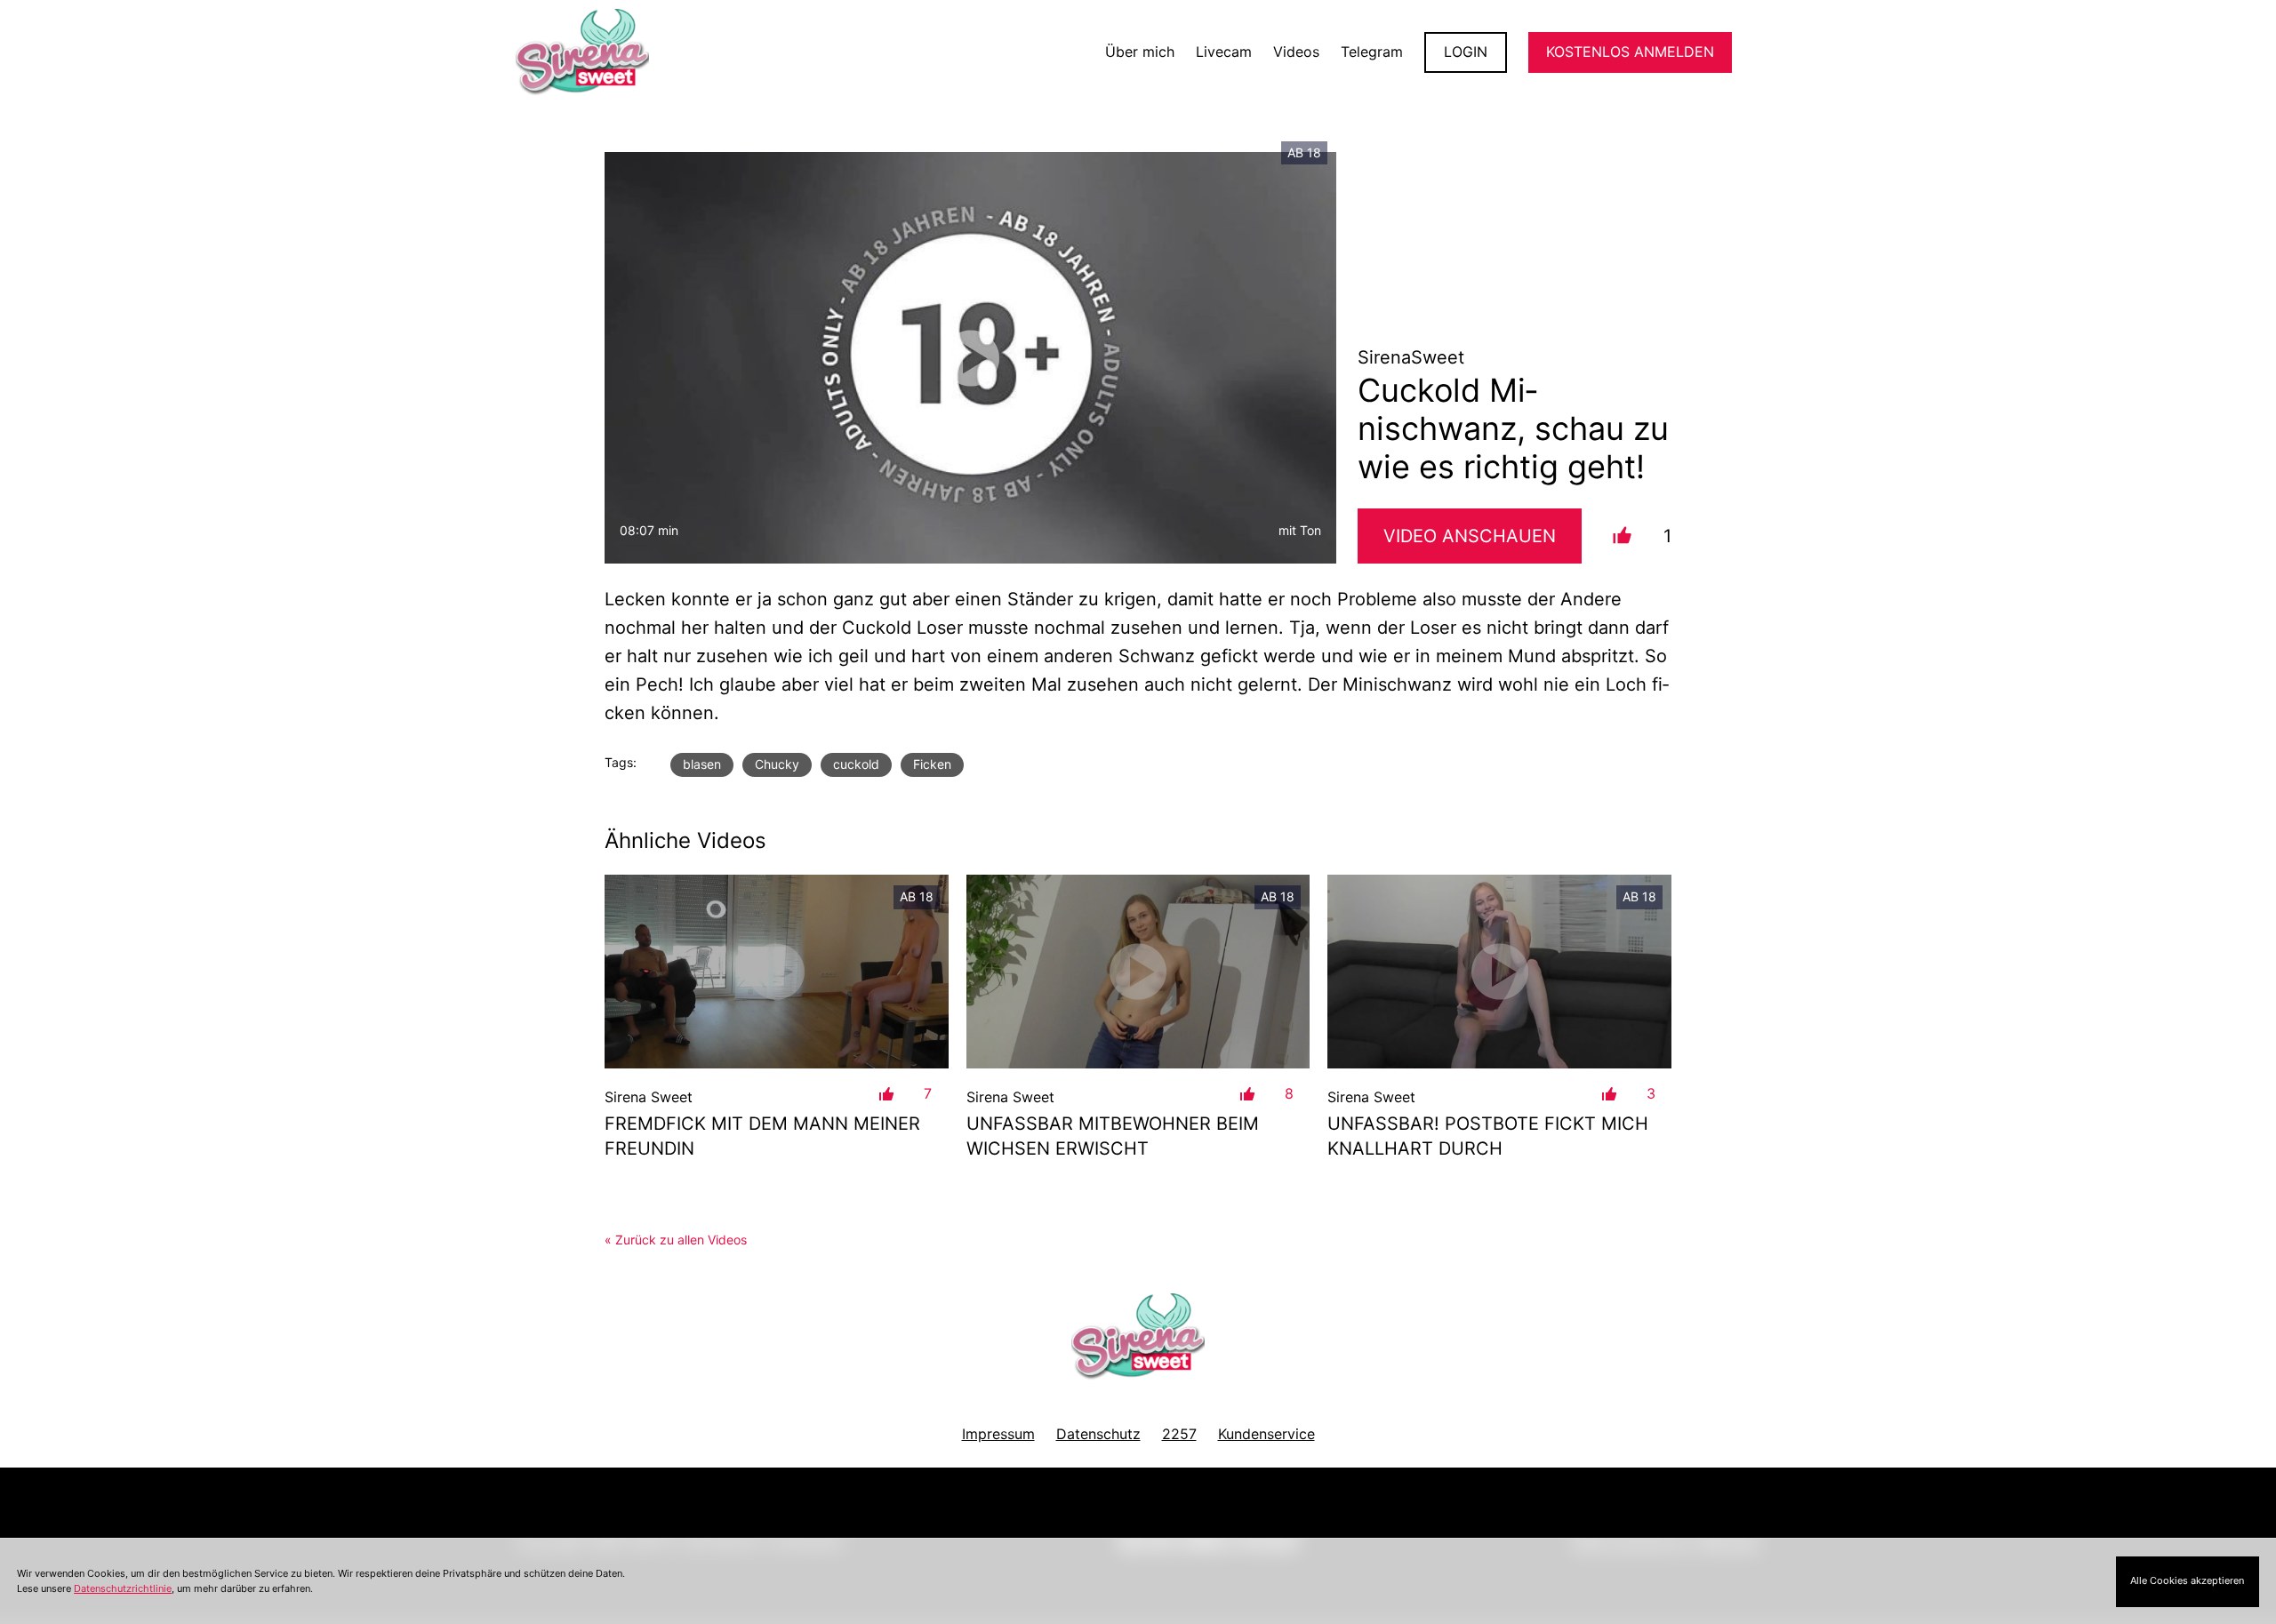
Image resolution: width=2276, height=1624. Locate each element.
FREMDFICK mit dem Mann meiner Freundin (762, 1136)
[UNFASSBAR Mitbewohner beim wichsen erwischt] (1138, 971)
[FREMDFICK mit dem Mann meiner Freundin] (777, 971)
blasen (702, 764)
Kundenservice (1266, 1434)
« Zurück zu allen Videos (676, 1240)
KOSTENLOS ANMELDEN (1630, 52)
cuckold (856, 764)
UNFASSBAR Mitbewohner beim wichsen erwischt (1113, 1136)
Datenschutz (1098, 1434)
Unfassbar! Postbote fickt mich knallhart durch (1488, 1136)
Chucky (777, 764)
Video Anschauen (1470, 536)
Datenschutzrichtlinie (123, 1588)
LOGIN (1466, 52)
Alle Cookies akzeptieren (2187, 1580)
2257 (1179, 1434)
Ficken (932, 764)
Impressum (998, 1434)
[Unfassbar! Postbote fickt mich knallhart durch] (1499, 971)
